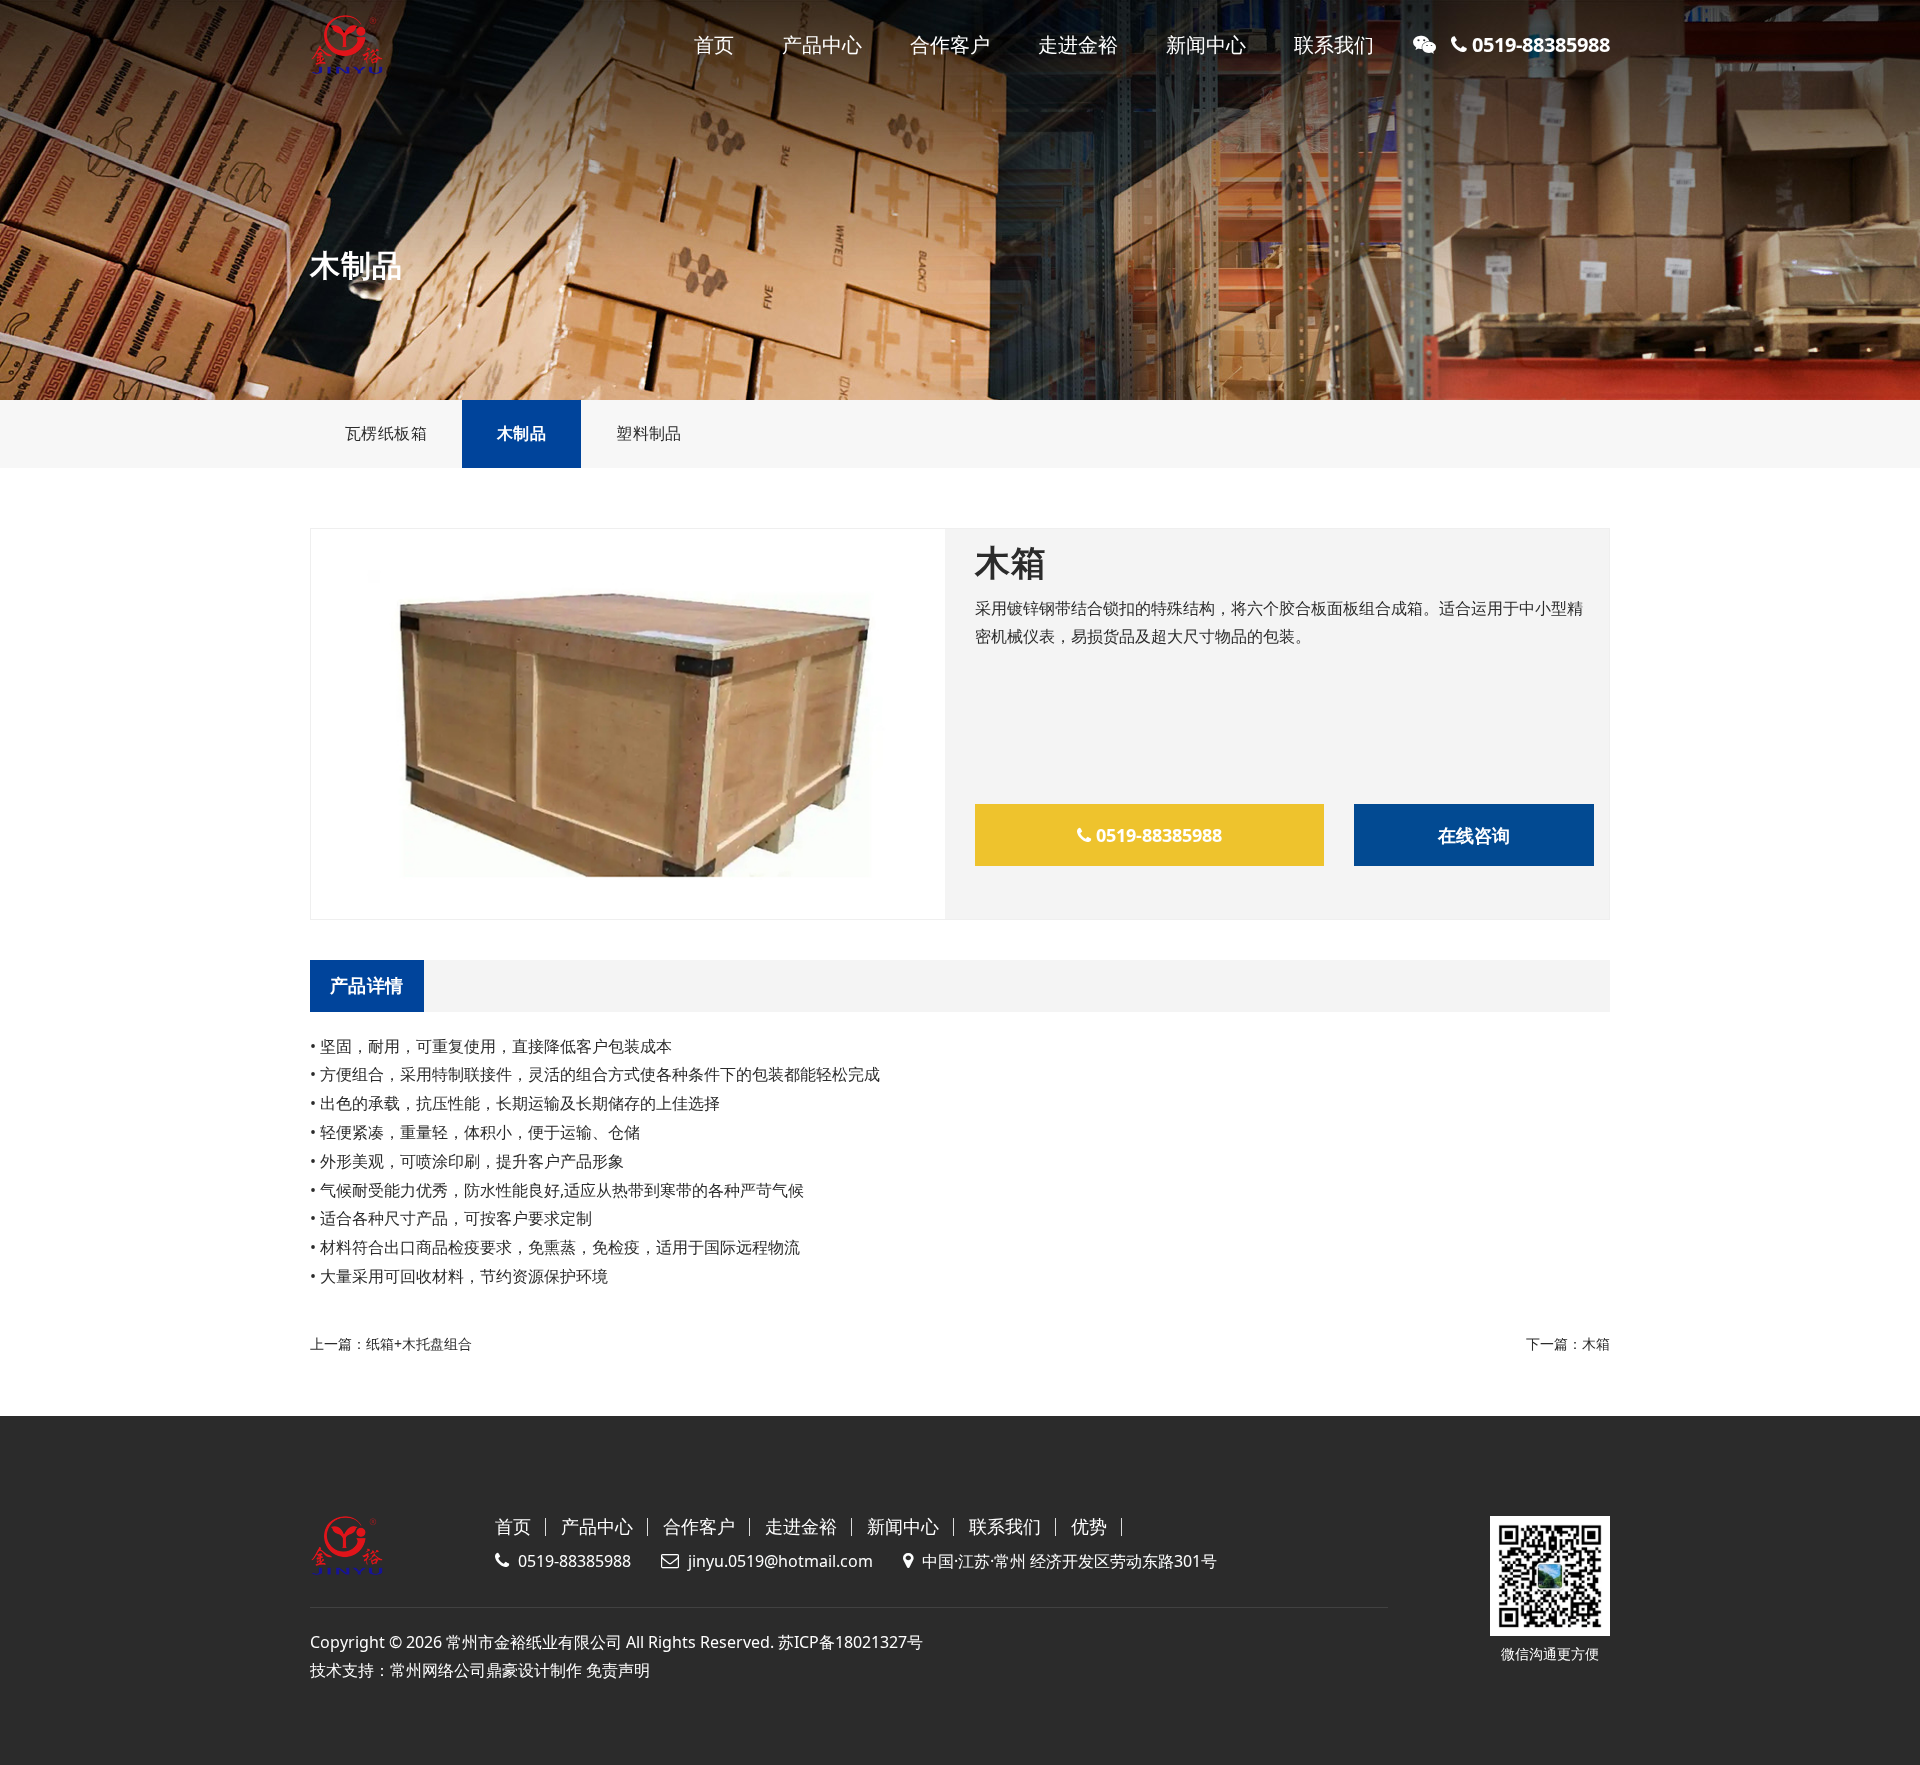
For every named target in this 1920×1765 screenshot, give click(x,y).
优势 (1089, 1526)
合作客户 (950, 44)
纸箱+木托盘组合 (419, 1343)
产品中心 (822, 44)
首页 (714, 44)
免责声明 (618, 1670)
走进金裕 (1078, 44)
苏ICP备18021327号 (850, 1642)
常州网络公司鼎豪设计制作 (486, 1670)
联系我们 (1334, 44)
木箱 (1596, 1343)
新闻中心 (1206, 44)
